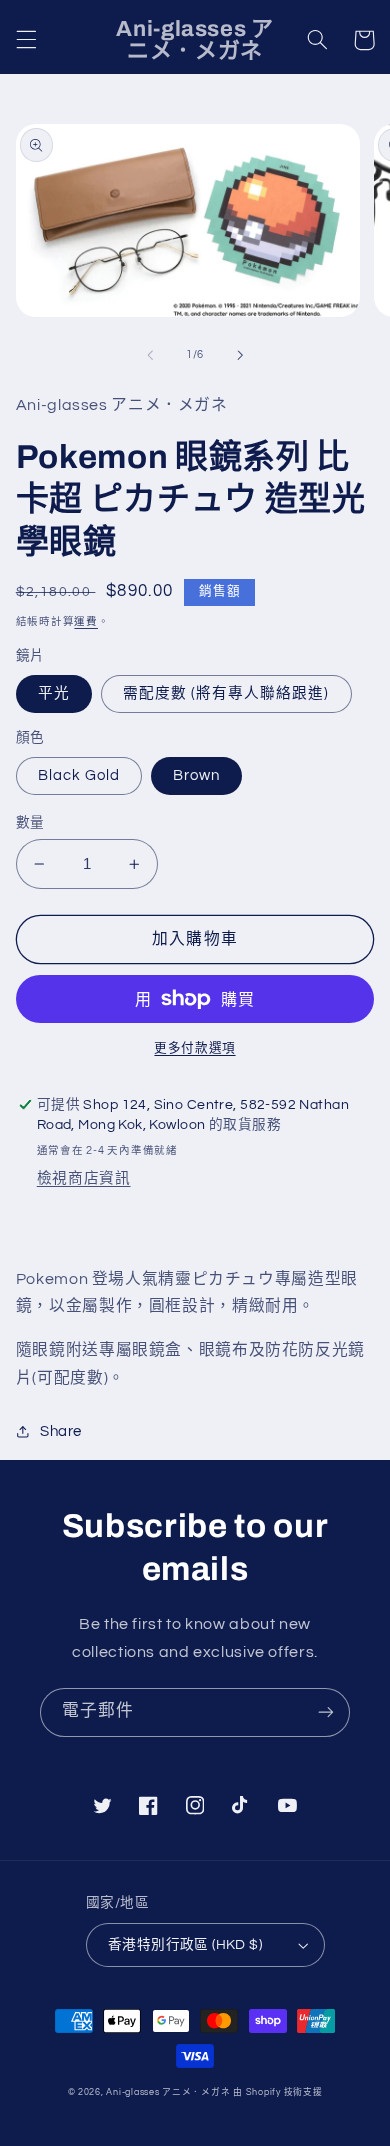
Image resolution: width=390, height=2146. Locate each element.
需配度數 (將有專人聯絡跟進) (226, 693)
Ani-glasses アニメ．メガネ (168, 2092)
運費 (85, 621)
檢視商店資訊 (84, 1178)
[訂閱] (326, 1712)
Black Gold (79, 775)
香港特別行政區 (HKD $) (185, 1945)
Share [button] (61, 1431)
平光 (54, 693)
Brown (196, 775)
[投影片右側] (240, 355)
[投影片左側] (150, 355)
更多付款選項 (194, 1048)
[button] (26, 40)
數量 (30, 823)
